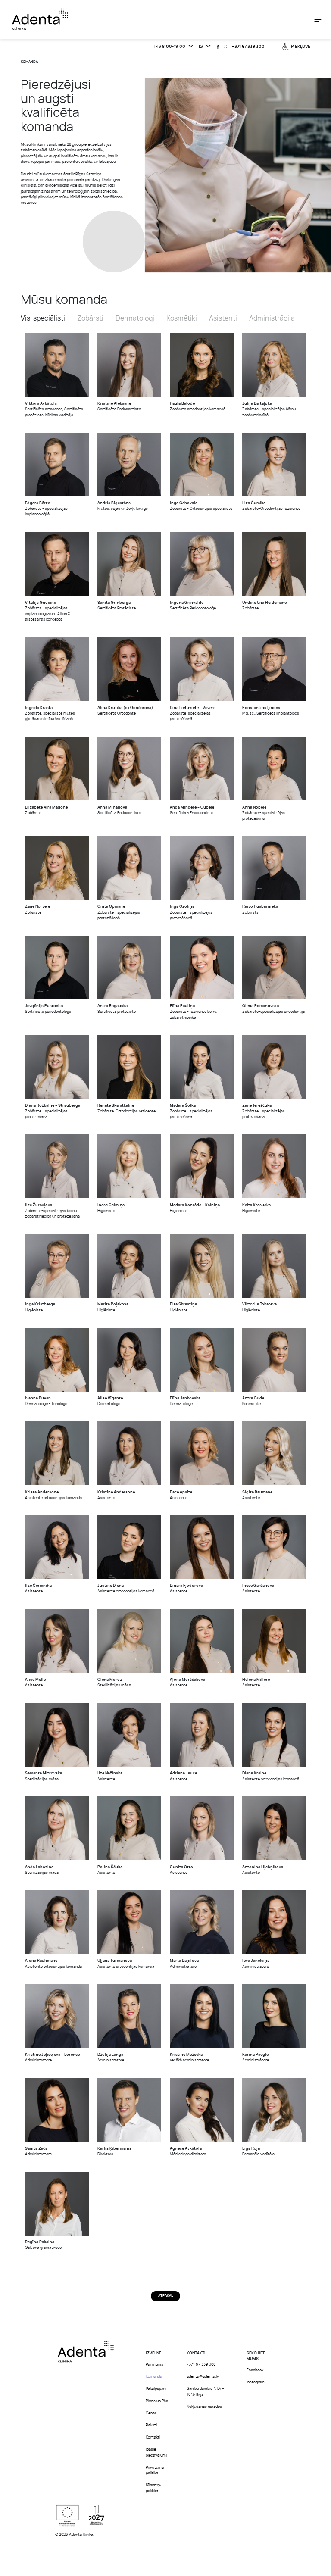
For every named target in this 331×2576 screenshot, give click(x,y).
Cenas (151, 2413)
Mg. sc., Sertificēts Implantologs (271, 711)
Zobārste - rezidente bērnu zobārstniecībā (194, 1012)
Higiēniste (111, 1208)
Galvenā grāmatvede (43, 2245)
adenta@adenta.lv (203, 2377)
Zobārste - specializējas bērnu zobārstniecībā (269, 409)
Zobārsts (260, 909)
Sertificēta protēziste (117, 1009)
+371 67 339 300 (248, 47)
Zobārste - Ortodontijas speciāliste (201, 506)
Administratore (184, 1964)
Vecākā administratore (189, 2058)
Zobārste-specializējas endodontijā (273, 1009)
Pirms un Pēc (157, 2401)
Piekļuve (301, 47)
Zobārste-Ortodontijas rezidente (271, 506)
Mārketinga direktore (188, 2151)
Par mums (155, 2365)
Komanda (154, 2377)
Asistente (116, 1495)
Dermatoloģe (110, 1401)
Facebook (255, 2370)
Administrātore (256, 2058)
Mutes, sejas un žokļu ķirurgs (123, 506)
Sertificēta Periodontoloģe (193, 606)
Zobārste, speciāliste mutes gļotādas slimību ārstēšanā (50, 713)
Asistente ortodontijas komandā (53, 1495)
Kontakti (153, 2437)
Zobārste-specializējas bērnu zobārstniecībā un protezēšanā (52, 1211)
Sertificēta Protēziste (117, 606)
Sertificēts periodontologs (48, 1009)
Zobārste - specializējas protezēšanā (264, 813)
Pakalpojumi (156, 2389)
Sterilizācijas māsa (114, 1683)
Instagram (256, 2382)
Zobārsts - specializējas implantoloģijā (46, 509)
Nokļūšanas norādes (204, 2407)
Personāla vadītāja (258, 2151)
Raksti (151, 2425)
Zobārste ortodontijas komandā (198, 406)
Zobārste (264, 606)
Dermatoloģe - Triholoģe (46, 1401)
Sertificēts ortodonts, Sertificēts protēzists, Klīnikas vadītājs (54, 409)
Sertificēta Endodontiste (119, 406)
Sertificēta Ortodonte (125, 711)
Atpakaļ (165, 2296)
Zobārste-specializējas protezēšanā (193, 713)
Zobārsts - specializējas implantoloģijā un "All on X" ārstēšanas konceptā (48, 611)
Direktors (114, 2151)
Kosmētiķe (253, 1401)
